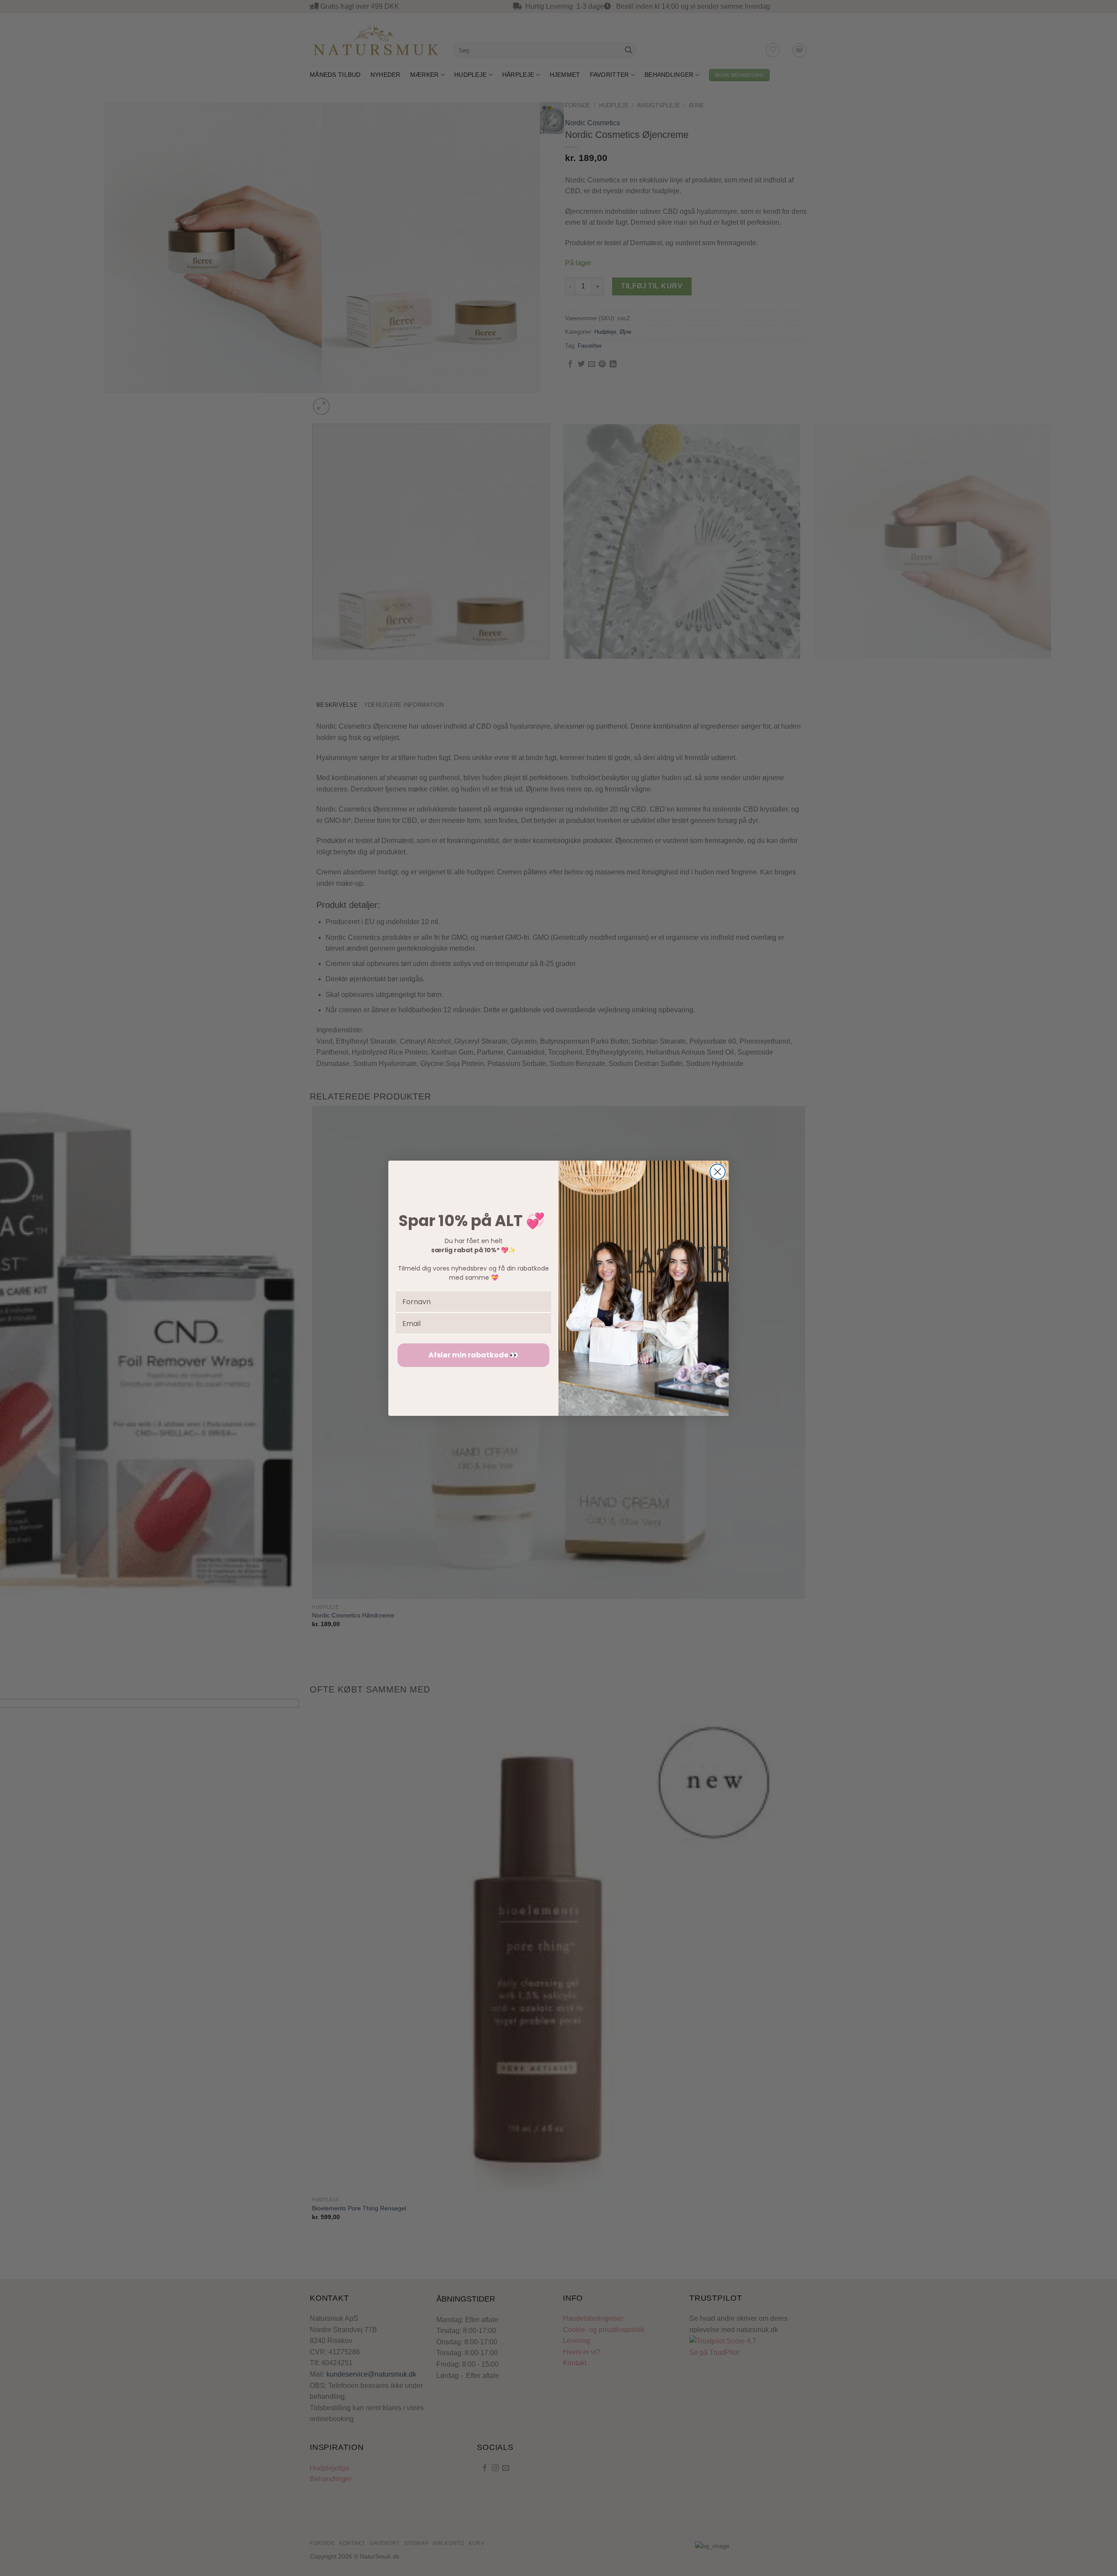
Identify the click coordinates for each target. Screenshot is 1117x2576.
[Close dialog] (718, 1172)
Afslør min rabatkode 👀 (473, 1355)
